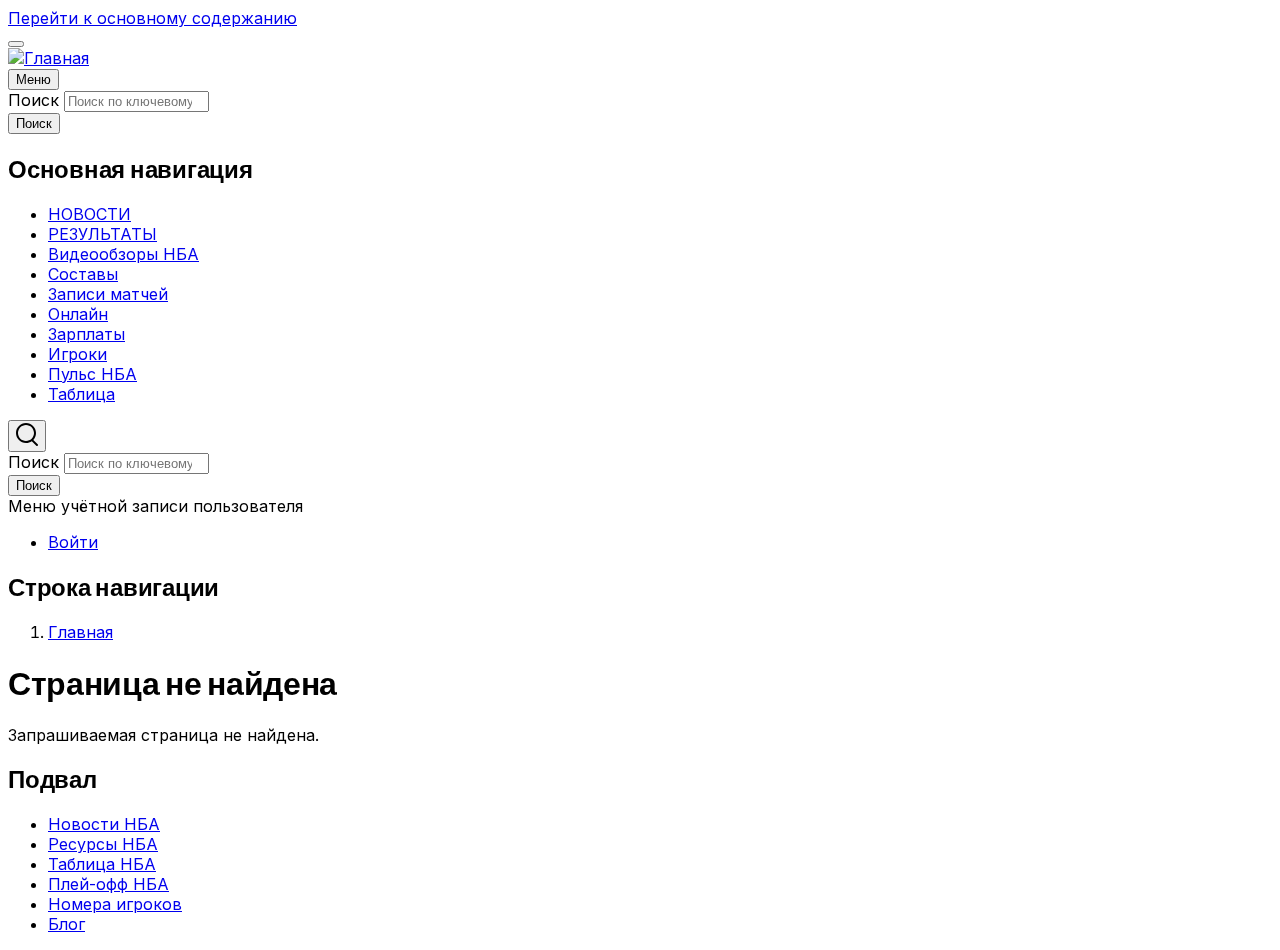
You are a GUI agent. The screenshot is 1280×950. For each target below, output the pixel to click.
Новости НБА (104, 824)
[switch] (16, 44)
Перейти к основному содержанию (152, 18)
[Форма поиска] (27, 436)
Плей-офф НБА (108, 884)
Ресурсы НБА (103, 844)
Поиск (33, 100)
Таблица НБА (102, 864)
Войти (73, 542)
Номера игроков (115, 904)
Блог (66, 924)
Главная (80, 632)
